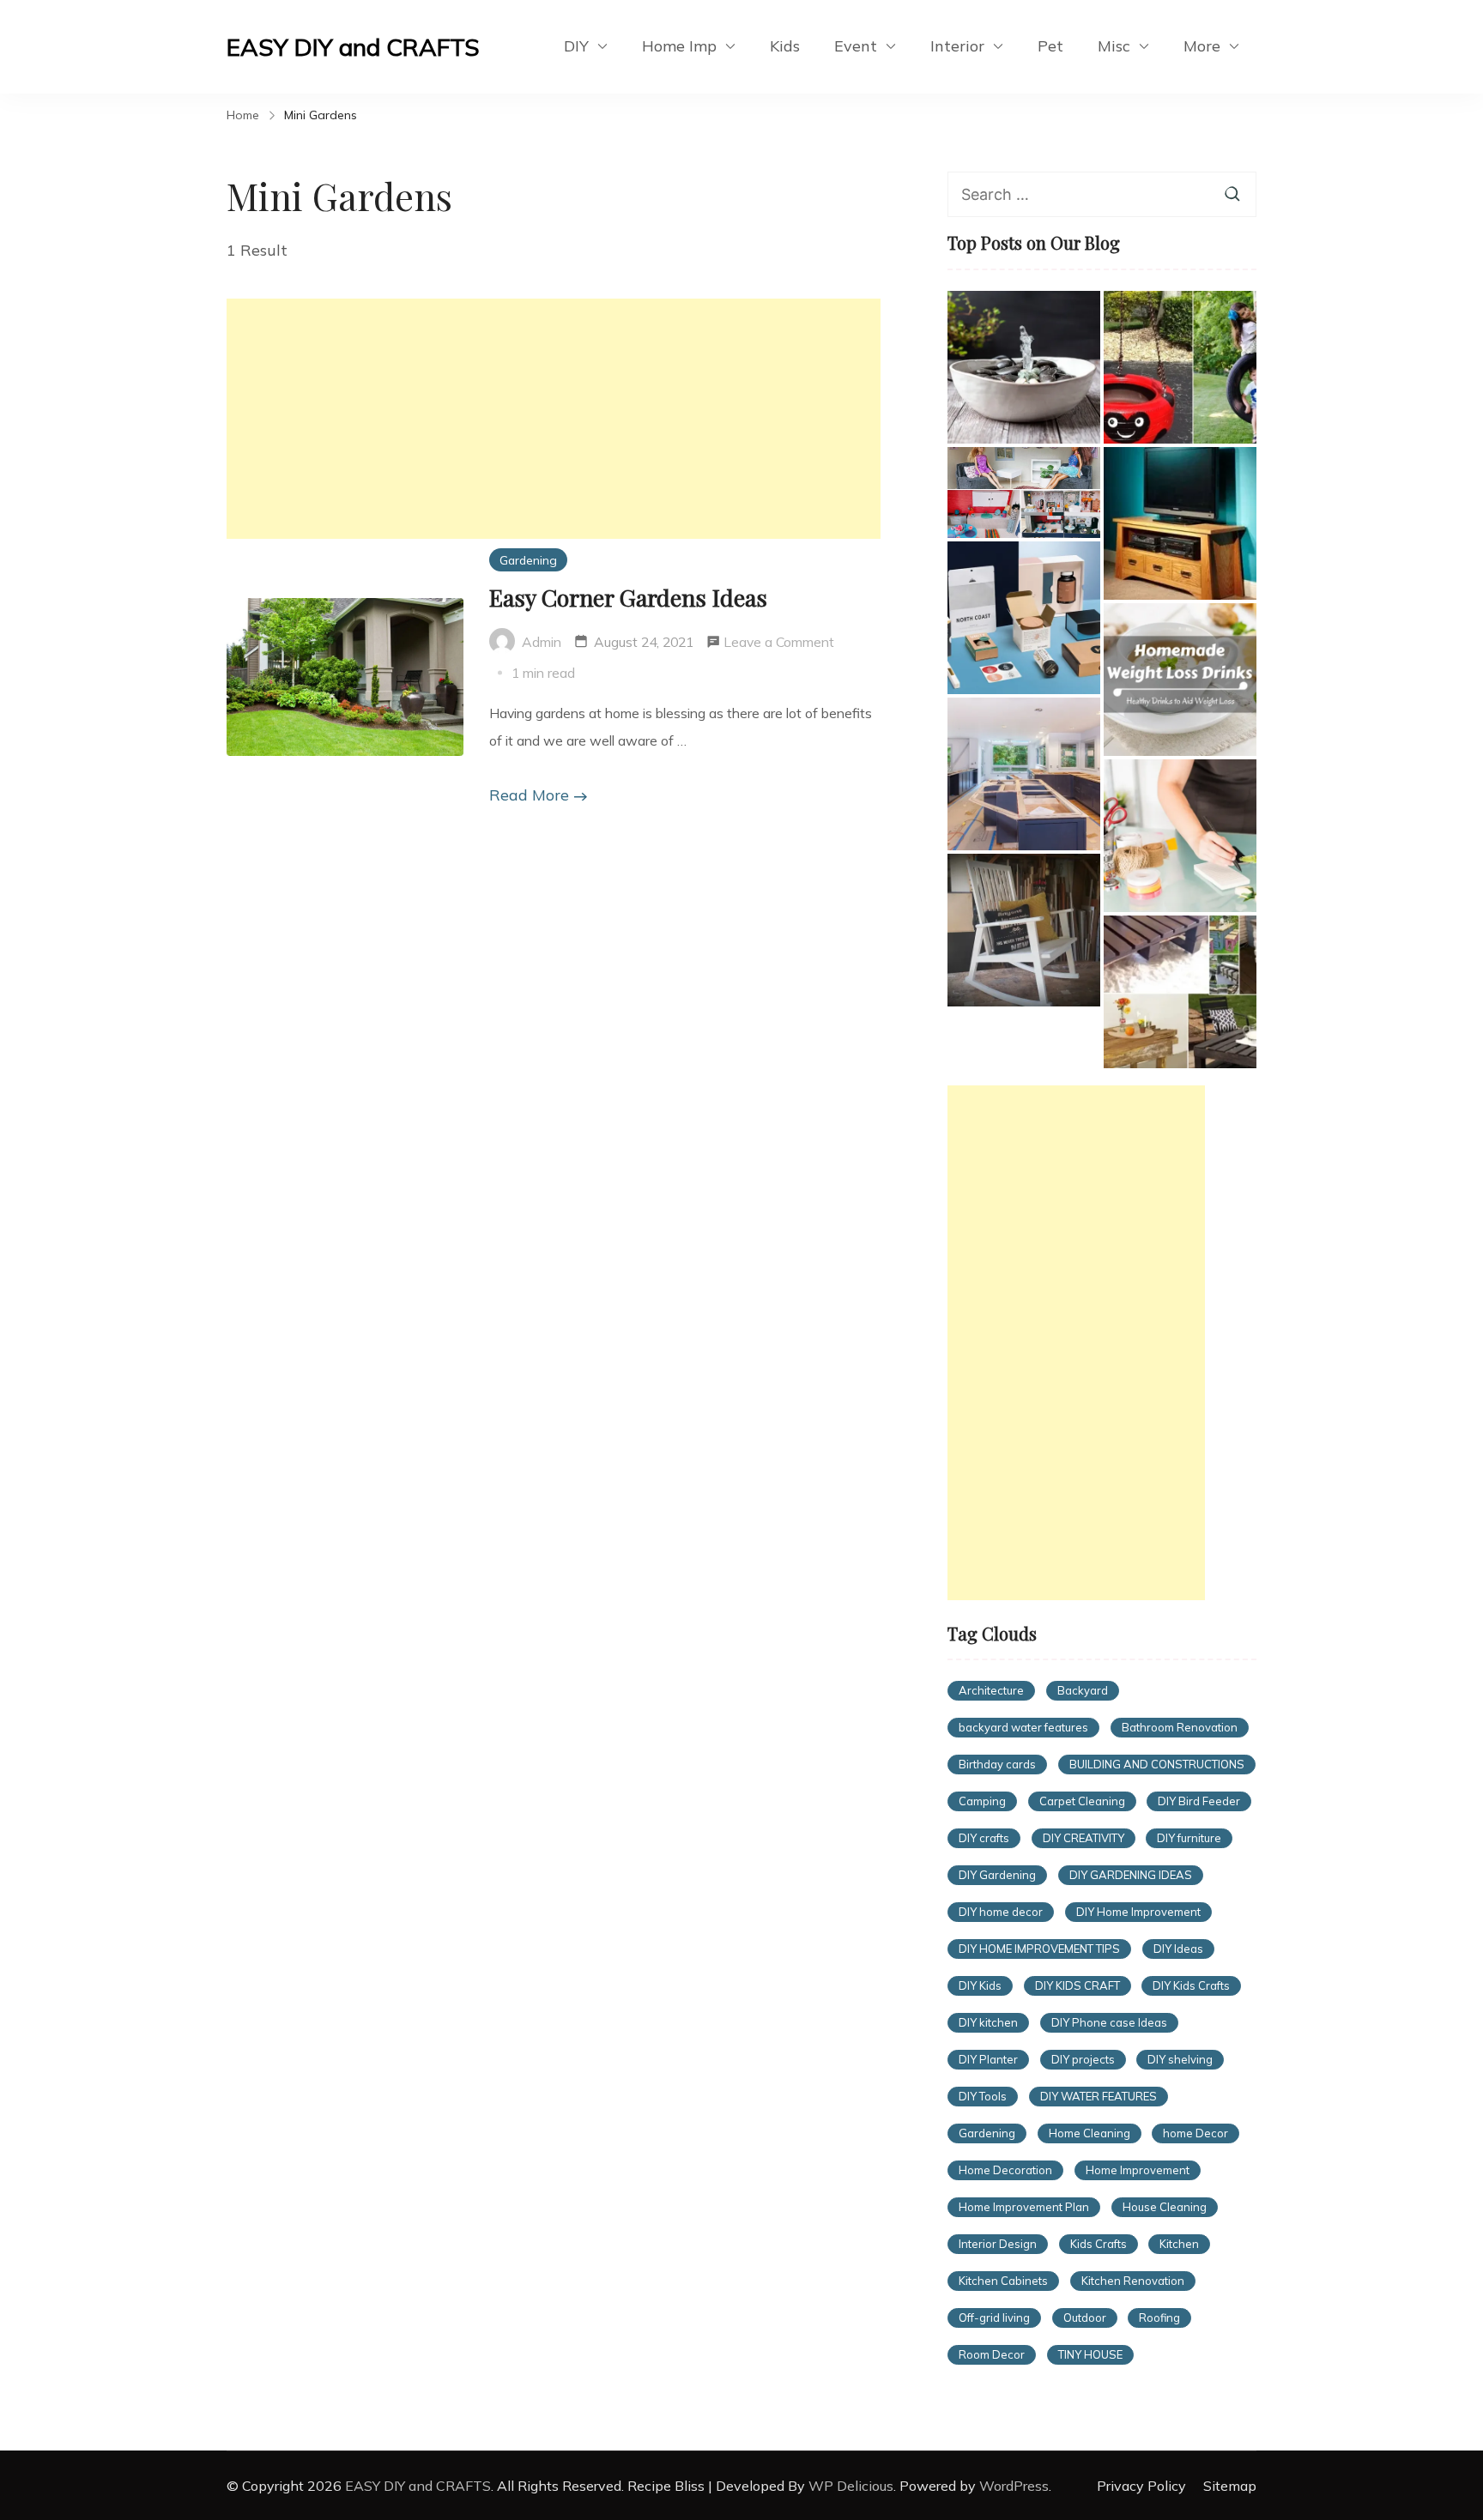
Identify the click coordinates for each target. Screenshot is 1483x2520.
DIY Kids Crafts (1191, 1985)
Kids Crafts (1099, 2244)
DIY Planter (988, 2059)
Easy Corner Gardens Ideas (628, 597)
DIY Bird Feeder (1199, 1801)
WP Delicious (851, 2486)
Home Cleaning (1090, 2133)
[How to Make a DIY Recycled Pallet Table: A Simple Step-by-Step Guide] (1180, 992)
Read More (529, 795)
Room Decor (992, 2354)
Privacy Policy (1141, 2486)
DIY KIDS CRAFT (1077, 1985)
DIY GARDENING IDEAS (1131, 1875)
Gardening (528, 560)
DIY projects (1083, 2059)
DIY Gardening (997, 1875)
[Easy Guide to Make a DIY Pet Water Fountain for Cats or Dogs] (1024, 367)
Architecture (991, 1690)
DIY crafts (984, 1838)
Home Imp (679, 46)
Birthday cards (997, 1764)
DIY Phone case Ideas (1109, 2022)
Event (856, 46)
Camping (982, 1801)
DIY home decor (1001, 1912)
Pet (1050, 46)
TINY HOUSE (1090, 2354)
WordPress (1014, 2486)
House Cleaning (1165, 2207)
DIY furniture (1189, 1838)
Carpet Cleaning (1082, 1801)
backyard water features (1023, 1727)
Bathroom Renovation (1180, 1727)
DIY (576, 46)
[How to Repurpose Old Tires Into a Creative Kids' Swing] (1180, 367)
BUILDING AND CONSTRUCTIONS (1157, 1764)
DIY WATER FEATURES (1099, 2096)
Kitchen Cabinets (1003, 2281)
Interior (957, 46)
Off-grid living (994, 2318)
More (1202, 46)
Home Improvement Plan (1024, 2207)
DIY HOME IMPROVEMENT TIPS (1039, 1949)
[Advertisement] (554, 419)
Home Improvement (1138, 2170)
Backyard (1083, 1690)
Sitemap (1230, 2486)
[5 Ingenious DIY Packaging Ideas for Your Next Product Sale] (1024, 618)
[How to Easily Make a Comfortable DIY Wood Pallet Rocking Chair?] (1024, 930)
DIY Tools (983, 2096)
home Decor (1195, 2133)
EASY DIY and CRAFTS (353, 47)
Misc (1114, 46)
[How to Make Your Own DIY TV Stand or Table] (1180, 523)
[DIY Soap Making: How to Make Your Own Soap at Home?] (1180, 836)
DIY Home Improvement (1138, 1912)
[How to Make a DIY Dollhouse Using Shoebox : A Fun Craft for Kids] (1024, 493)
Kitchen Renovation (1133, 2281)
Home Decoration (1005, 2170)
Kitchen (1179, 2244)
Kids (785, 46)
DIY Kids (980, 1985)
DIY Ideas (1178, 1949)
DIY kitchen (988, 2022)
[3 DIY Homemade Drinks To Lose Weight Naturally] (1180, 680)
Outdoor (1085, 2318)
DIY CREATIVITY (1083, 1838)
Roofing (1159, 2318)
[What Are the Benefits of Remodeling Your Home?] (1024, 774)
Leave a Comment (779, 644)
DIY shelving (1180, 2059)
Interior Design (998, 2244)
